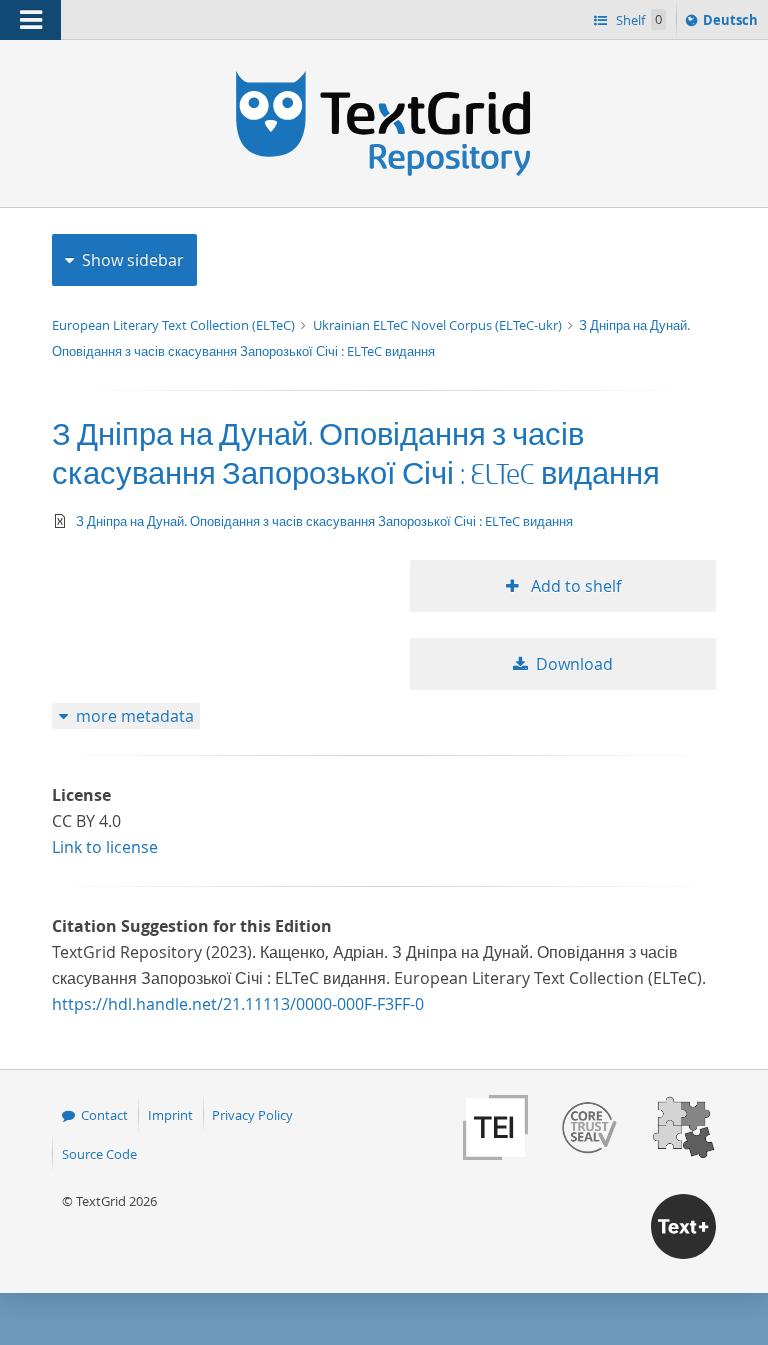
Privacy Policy (252, 1115)
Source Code (99, 1154)
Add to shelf (574, 586)
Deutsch (732, 24)
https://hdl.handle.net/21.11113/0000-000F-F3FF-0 (238, 1004)
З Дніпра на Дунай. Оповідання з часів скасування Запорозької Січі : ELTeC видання (324, 521)
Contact (104, 1115)
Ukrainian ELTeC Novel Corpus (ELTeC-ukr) (439, 325)
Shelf (637, 20)
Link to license (105, 847)
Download (574, 664)
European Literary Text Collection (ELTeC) (175, 325)
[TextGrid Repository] (384, 78)
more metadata (135, 716)
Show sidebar (133, 260)
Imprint (170, 1115)
